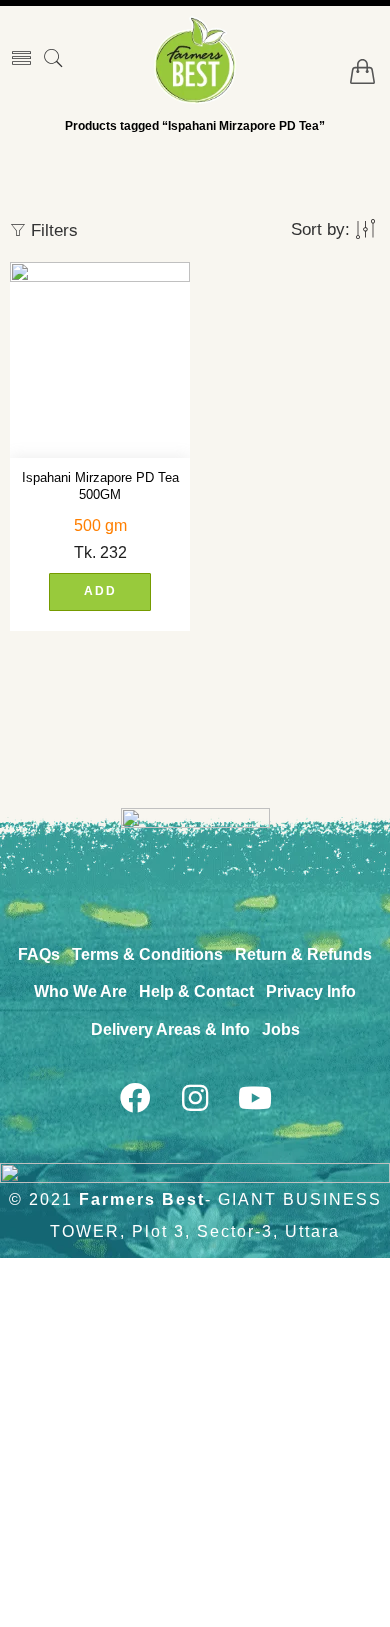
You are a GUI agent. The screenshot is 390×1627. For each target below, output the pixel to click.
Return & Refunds (303, 954)
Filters (52, 230)
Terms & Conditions (147, 954)
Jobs (281, 1029)
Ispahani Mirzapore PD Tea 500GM (100, 486)
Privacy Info (311, 991)
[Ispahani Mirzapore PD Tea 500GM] (100, 360)
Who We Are (80, 991)
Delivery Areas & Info (170, 1029)
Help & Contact (196, 991)
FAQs (39, 954)
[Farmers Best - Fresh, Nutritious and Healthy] (195, 60)
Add (100, 591)
